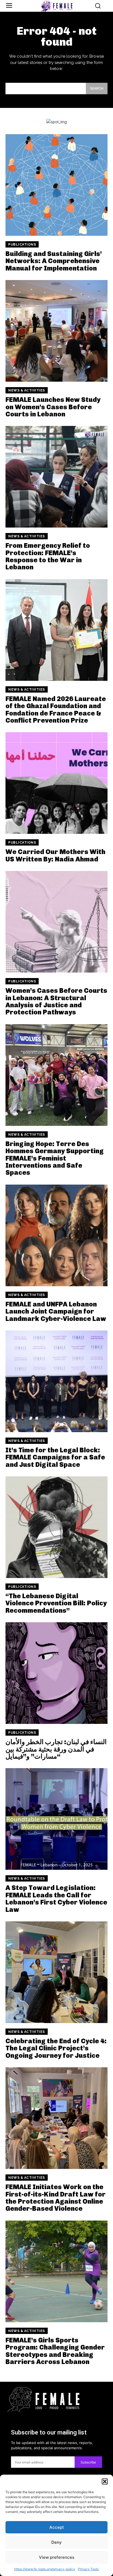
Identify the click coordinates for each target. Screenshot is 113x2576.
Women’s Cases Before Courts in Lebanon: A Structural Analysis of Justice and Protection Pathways (56, 1001)
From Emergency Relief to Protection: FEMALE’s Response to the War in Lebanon (48, 556)
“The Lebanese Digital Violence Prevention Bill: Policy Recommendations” (56, 1603)
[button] (105, 2481)
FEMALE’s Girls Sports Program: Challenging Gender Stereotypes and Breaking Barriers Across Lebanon (55, 2351)
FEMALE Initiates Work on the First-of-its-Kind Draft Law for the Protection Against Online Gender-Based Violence (56, 2198)
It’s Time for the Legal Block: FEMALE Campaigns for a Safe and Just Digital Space (55, 1457)
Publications (22, 245)
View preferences (57, 2557)
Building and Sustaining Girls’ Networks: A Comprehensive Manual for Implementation (54, 261)
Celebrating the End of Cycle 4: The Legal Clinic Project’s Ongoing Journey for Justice (56, 2048)
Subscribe (88, 2462)
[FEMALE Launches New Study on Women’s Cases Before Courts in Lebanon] (56, 331)
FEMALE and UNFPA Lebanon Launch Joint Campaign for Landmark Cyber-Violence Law (56, 1311)
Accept (57, 2527)
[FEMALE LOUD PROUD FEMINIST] (56, 6)
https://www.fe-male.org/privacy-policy (45, 2569)
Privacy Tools (88, 2569)
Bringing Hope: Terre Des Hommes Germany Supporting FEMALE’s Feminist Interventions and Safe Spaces (55, 1158)
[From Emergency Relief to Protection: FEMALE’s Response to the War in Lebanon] (56, 477)
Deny (56, 2542)
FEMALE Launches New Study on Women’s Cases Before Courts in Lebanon (53, 407)
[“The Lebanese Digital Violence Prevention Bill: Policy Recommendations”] (56, 1527)
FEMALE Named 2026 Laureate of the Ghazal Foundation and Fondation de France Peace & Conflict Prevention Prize (56, 709)
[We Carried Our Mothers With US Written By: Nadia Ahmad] (56, 783)
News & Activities (27, 390)
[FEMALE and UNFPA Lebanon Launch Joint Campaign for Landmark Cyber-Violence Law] (56, 1235)
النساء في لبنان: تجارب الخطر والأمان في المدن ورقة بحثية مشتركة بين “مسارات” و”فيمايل (56, 1749)
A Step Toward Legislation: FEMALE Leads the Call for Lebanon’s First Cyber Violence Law (56, 1898)
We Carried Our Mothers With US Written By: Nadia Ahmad (55, 855)
